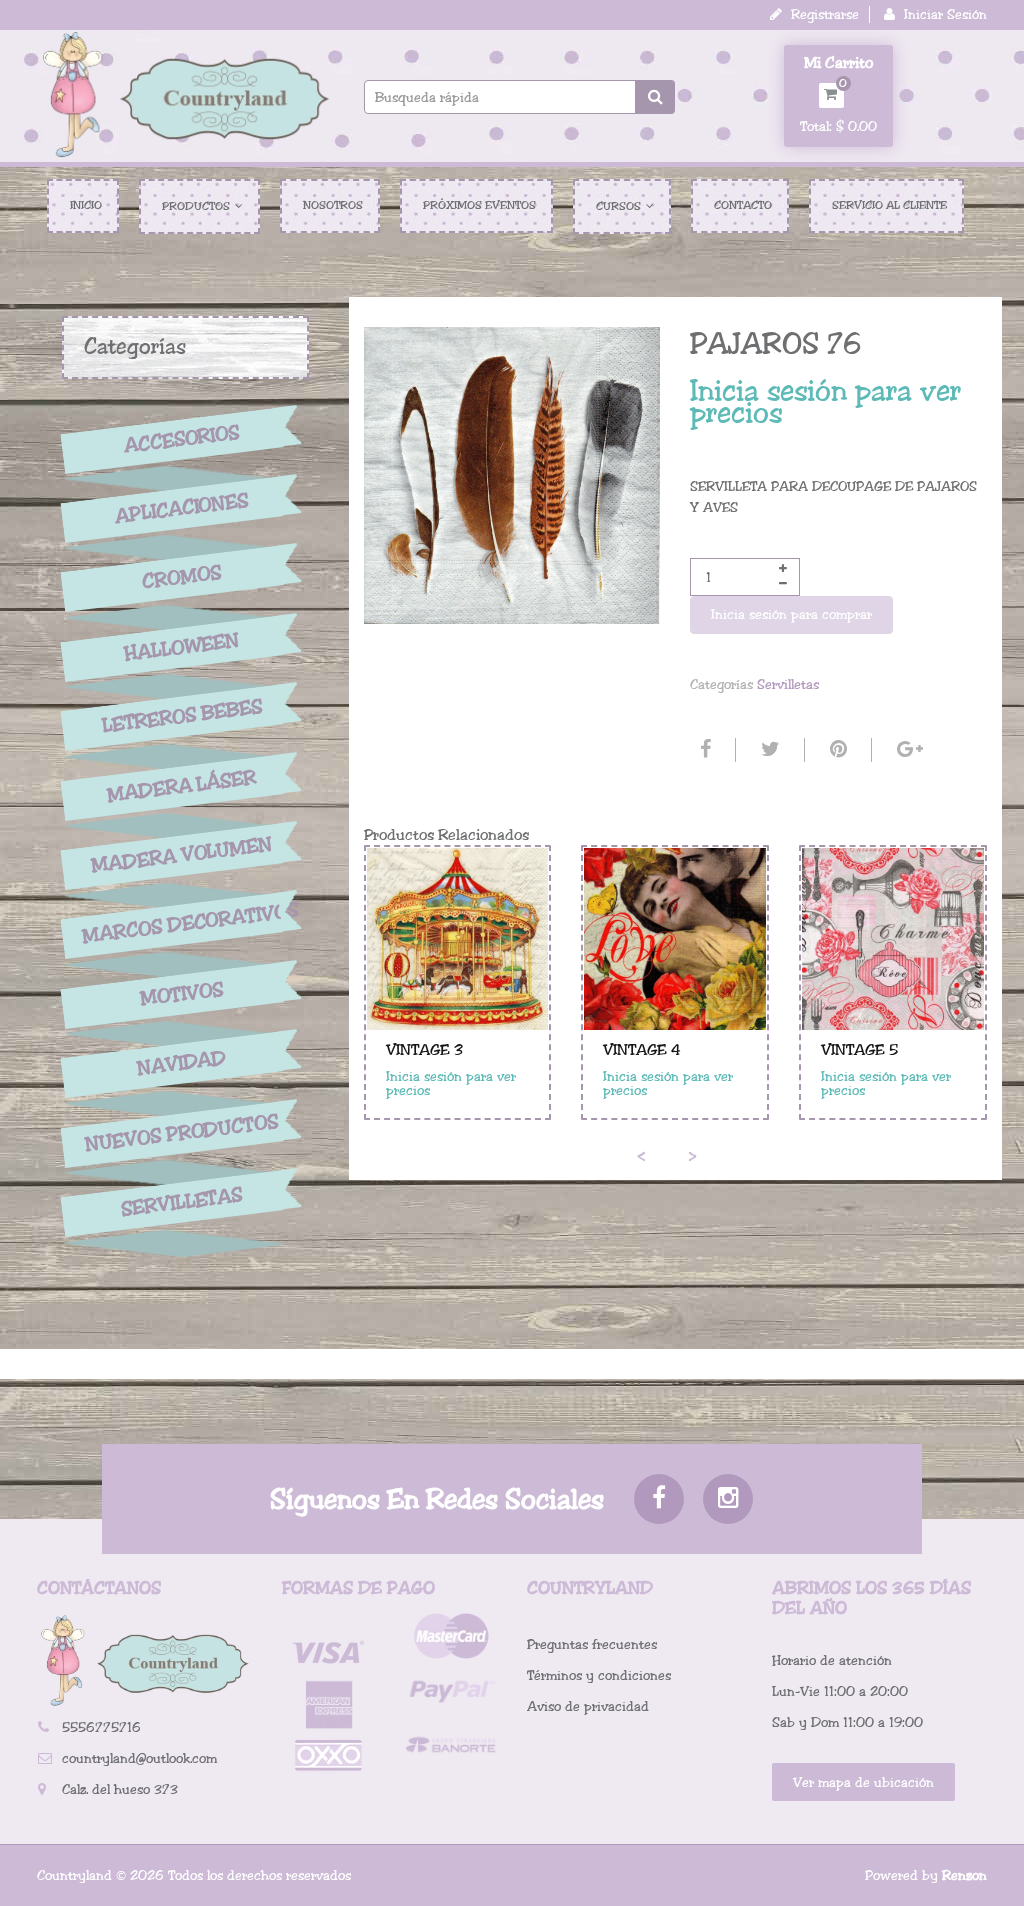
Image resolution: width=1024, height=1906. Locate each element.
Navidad (182, 1063)
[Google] (907, 750)
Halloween (182, 647)
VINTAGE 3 (424, 1050)
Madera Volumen (182, 855)
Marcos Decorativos (182, 924)
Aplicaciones (182, 508)
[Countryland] (185, 94)
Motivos (181, 994)
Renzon (964, 1875)
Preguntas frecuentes (592, 1644)
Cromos (181, 577)
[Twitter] (768, 750)
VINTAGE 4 (642, 1050)
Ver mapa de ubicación (863, 1782)
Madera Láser (182, 786)
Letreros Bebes (182, 716)
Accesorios (182, 439)
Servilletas (182, 1202)
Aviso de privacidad (588, 1706)
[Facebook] (703, 750)
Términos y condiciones (599, 1675)
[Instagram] (728, 1499)
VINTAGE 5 (859, 1050)
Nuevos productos (181, 1132)
